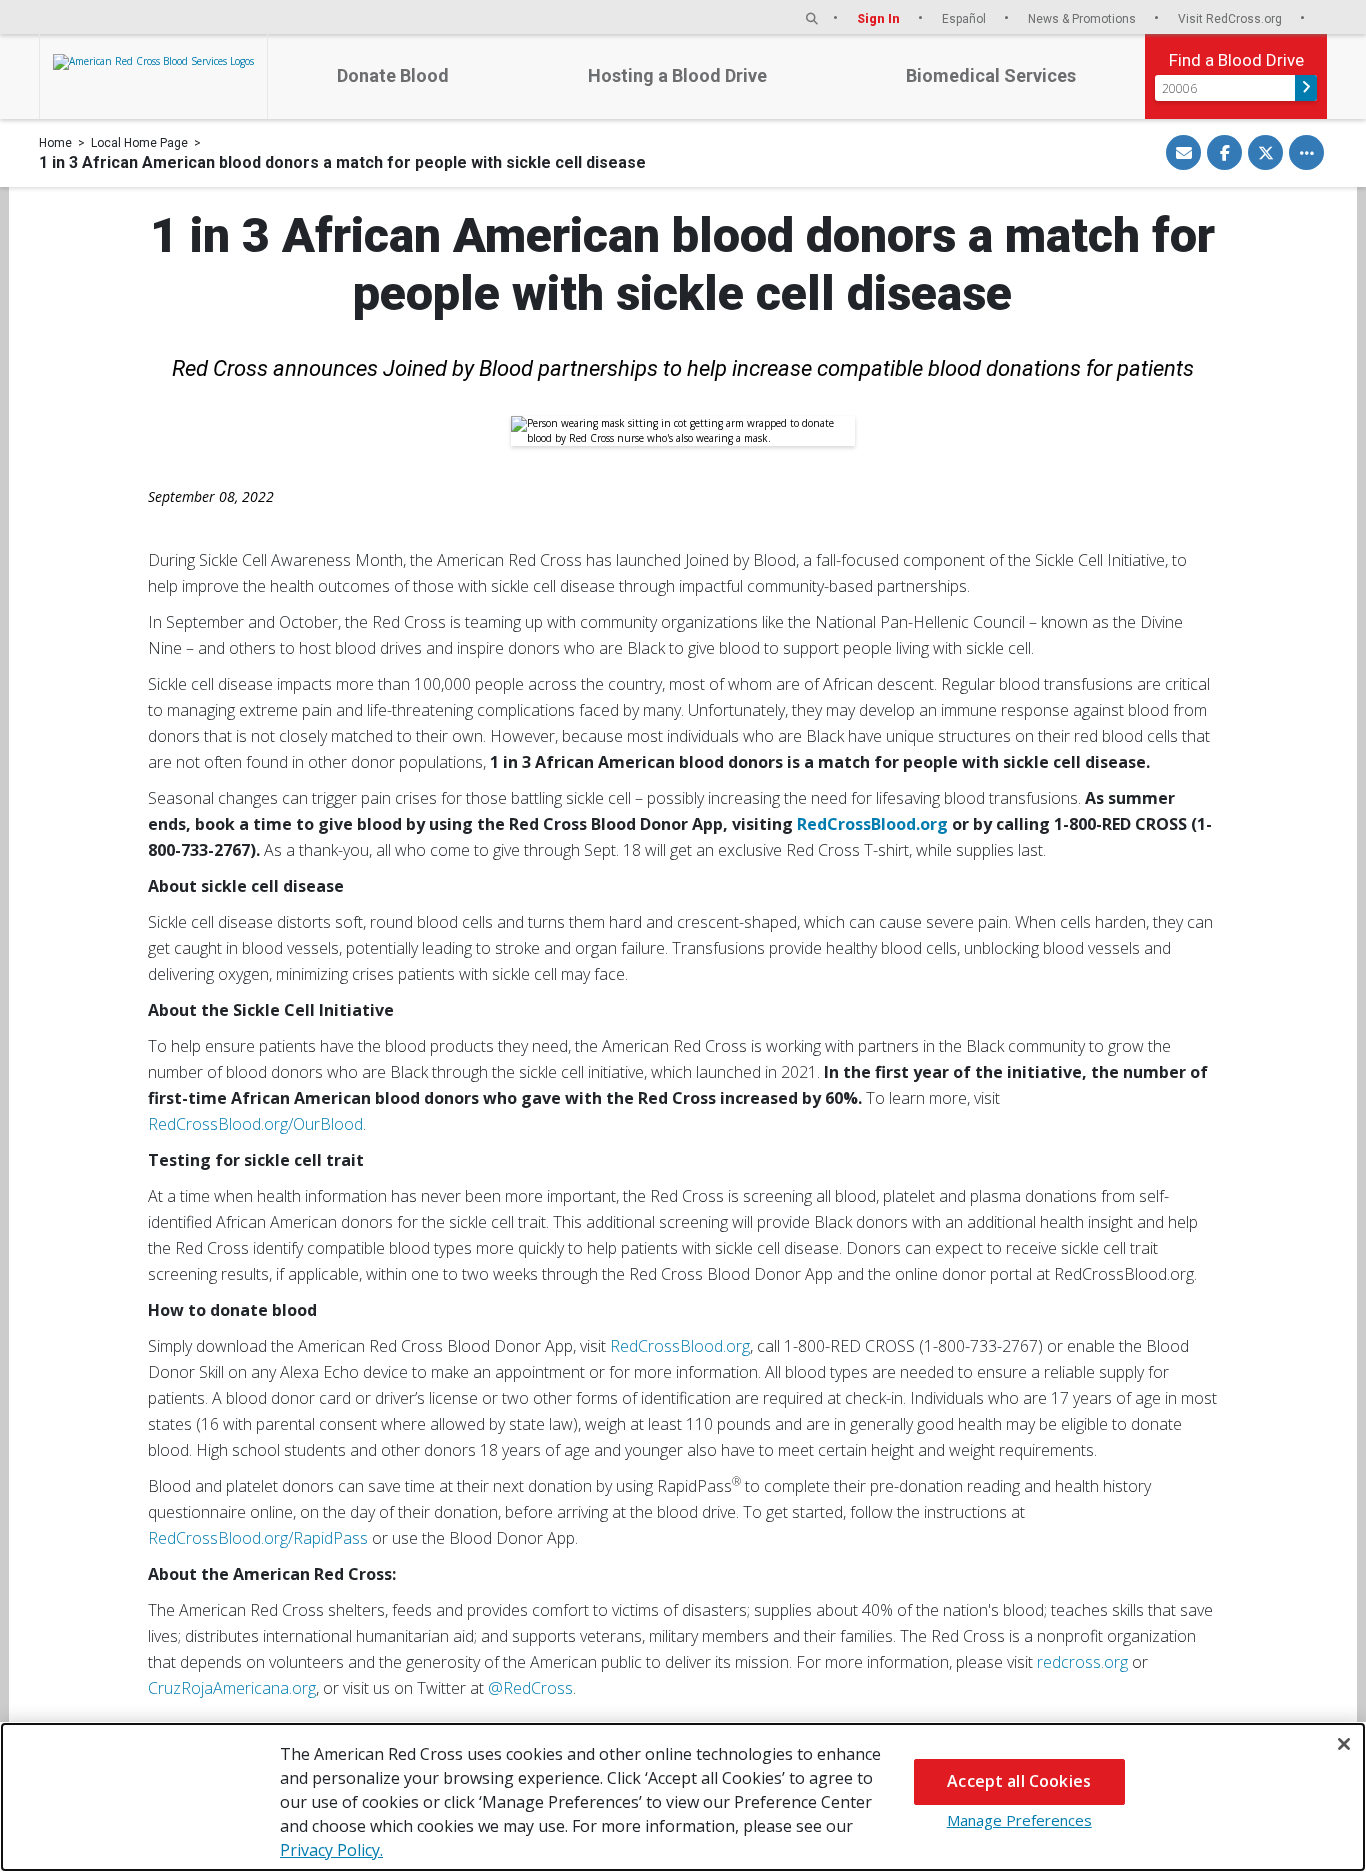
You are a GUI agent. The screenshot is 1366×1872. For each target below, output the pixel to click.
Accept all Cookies (1019, 1781)
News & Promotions (1083, 18)
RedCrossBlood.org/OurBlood (255, 1124)
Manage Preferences (1019, 1820)
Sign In (880, 18)
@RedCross (530, 1688)
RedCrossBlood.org (680, 1346)
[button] (812, 18)
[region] (683, 1797)
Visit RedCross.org (1231, 18)
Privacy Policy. (331, 1850)
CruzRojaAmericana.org (232, 1688)
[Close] (1344, 1744)
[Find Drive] (1306, 88)
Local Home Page (139, 143)
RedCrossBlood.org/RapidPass (258, 1538)
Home (55, 143)
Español (965, 18)
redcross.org (1082, 1662)
